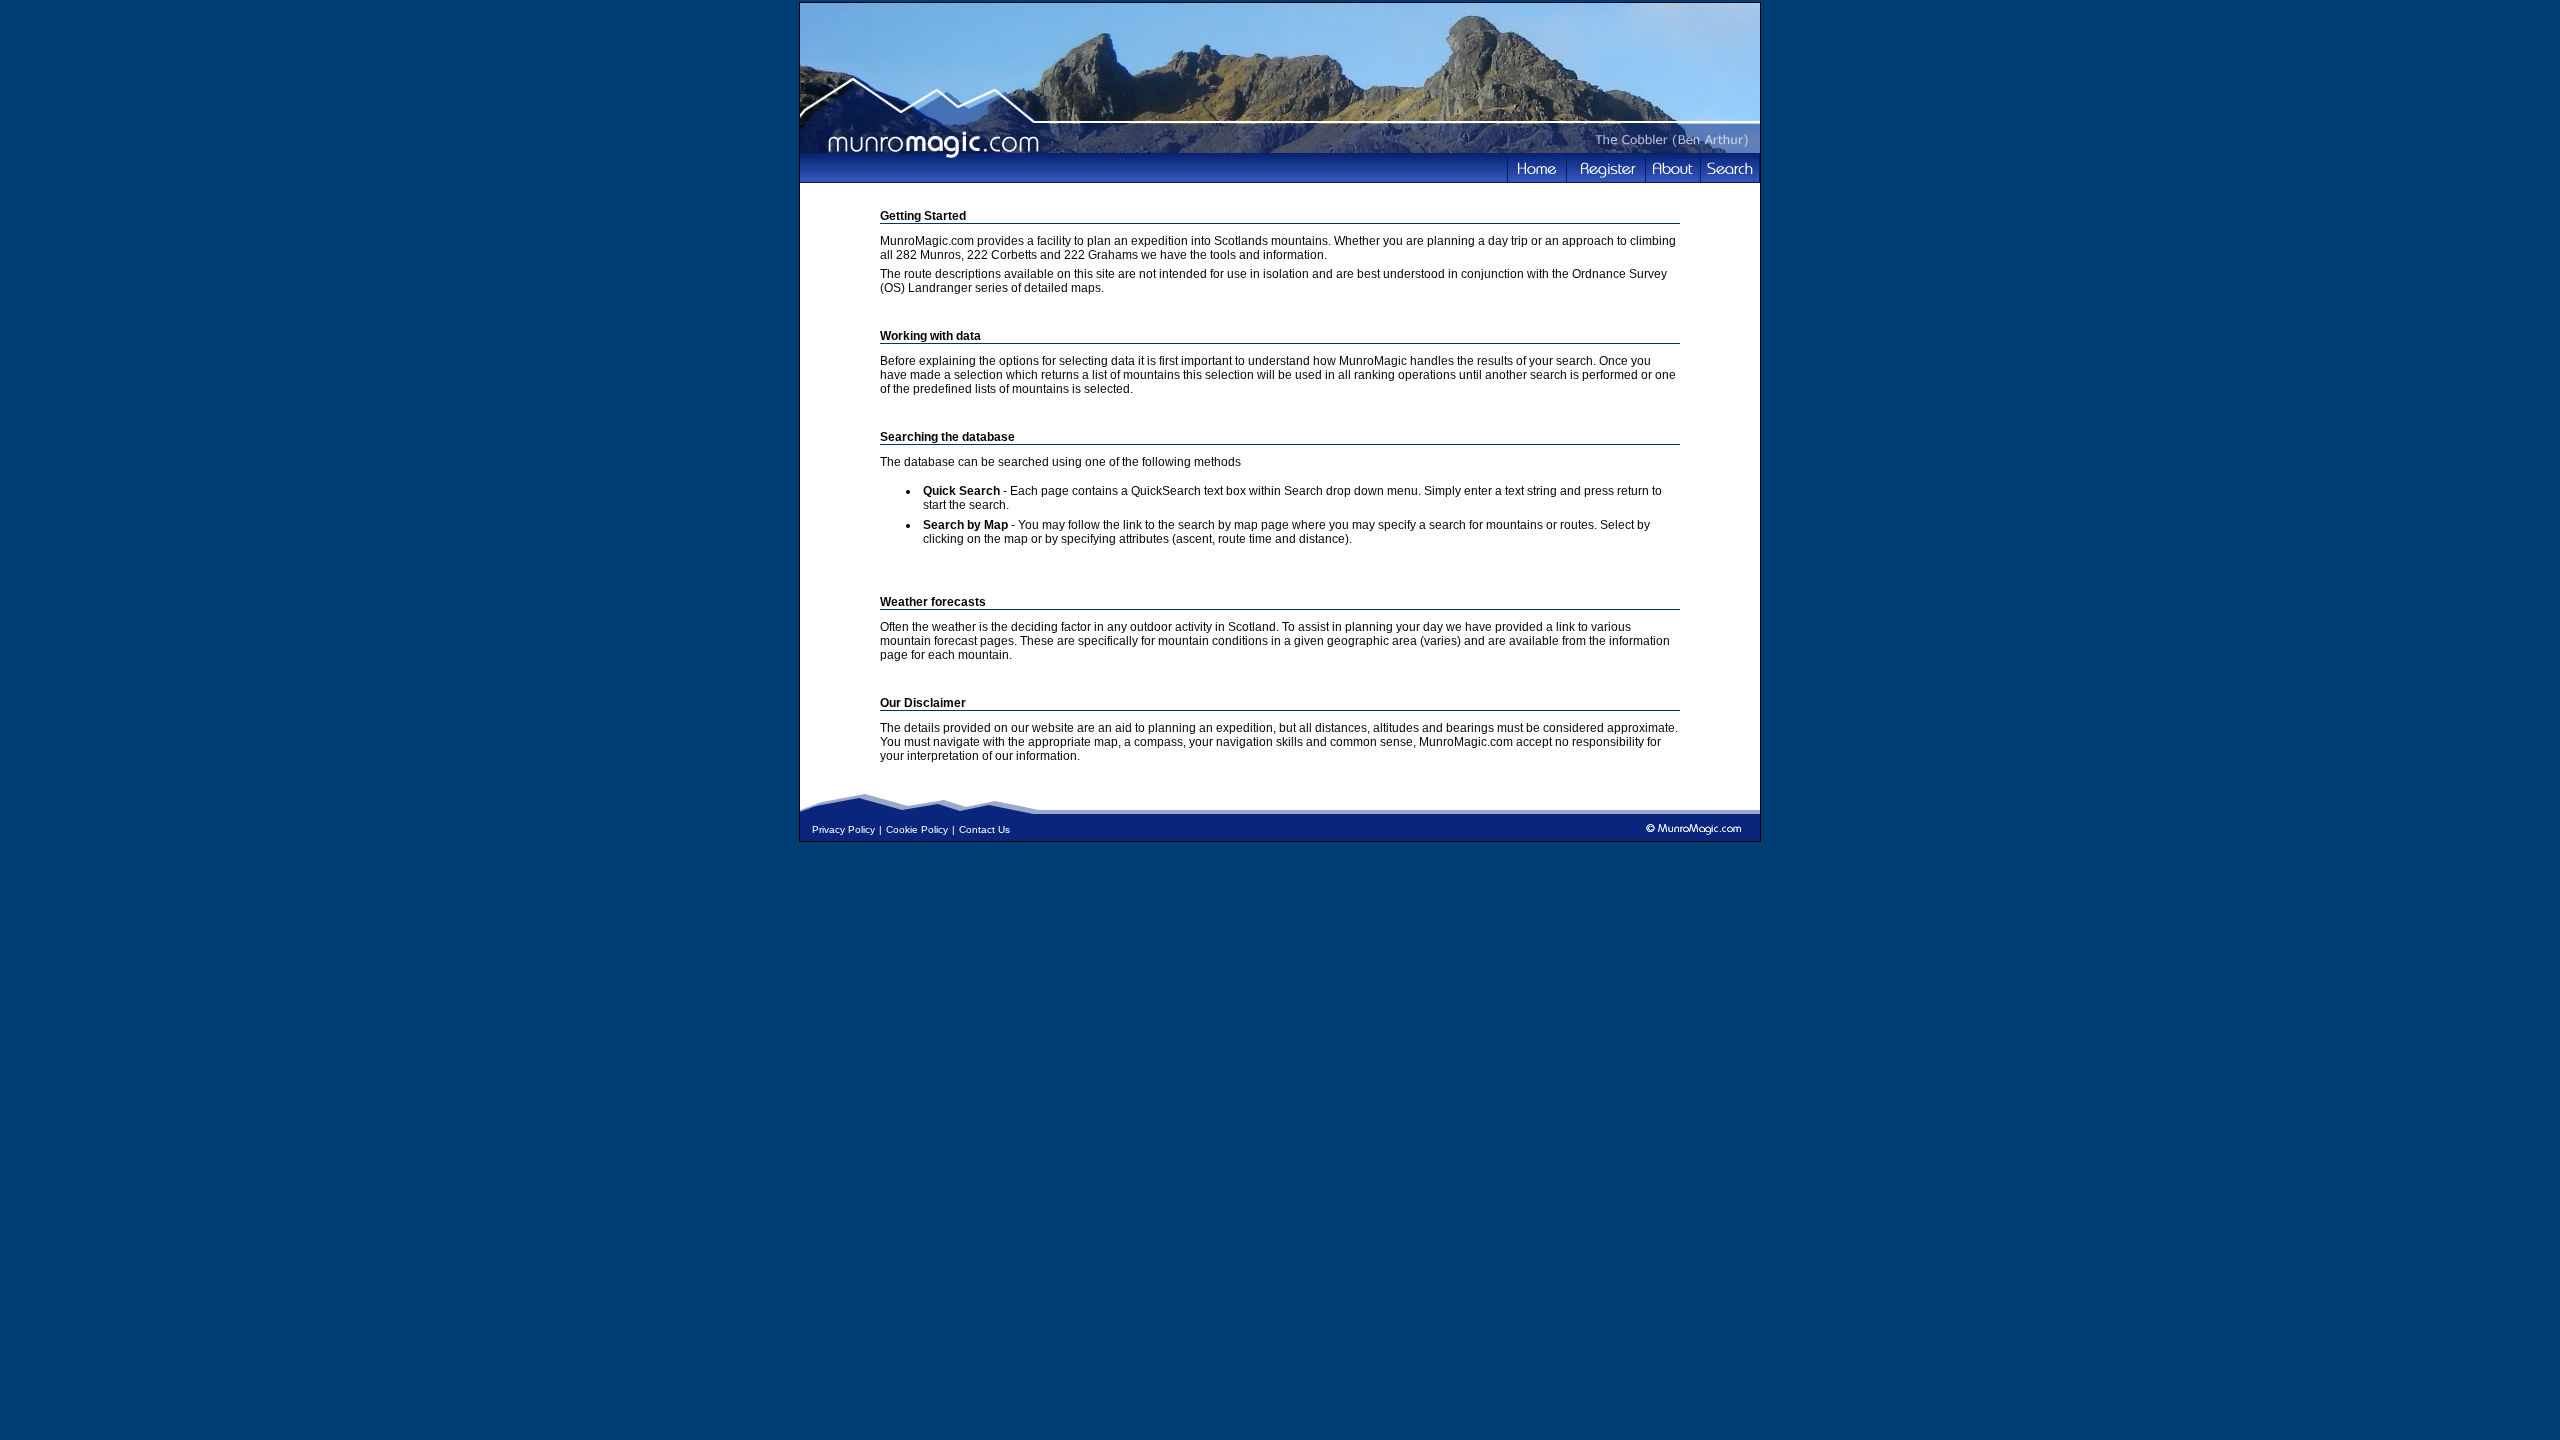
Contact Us (984, 829)
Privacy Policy (843, 829)
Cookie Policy (917, 829)
